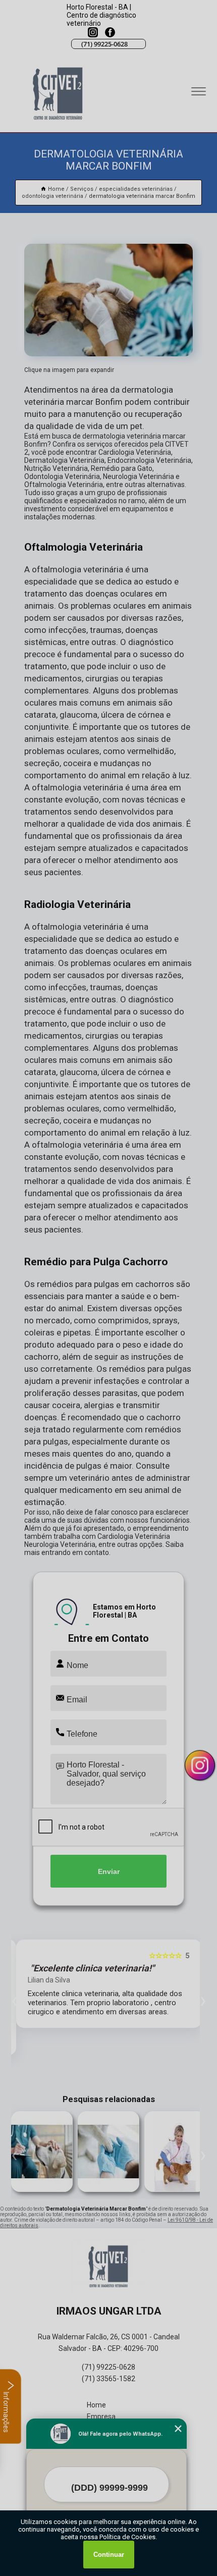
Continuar (109, 2555)
